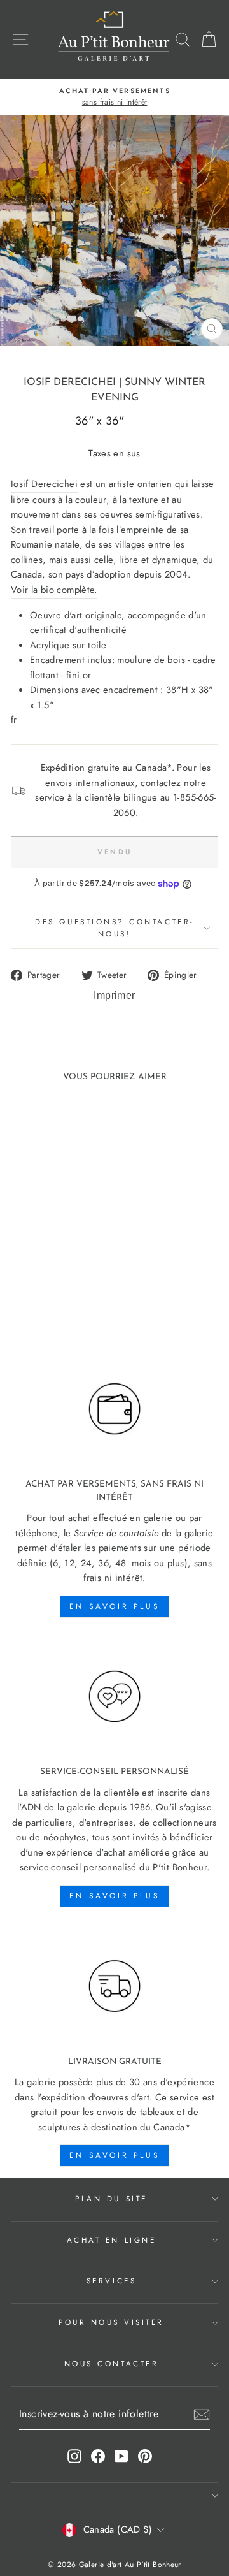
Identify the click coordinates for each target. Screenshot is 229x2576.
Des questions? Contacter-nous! (114, 928)
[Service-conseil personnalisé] (114, 1697)
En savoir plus (114, 1606)
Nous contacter (111, 2363)
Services (111, 2281)
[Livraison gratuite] (114, 1986)
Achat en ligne (111, 2240)
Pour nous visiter (111, 2322)
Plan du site (111, 2198)
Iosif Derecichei (70, 382)
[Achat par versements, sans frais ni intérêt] (114, 1409)
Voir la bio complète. (54, 590)
